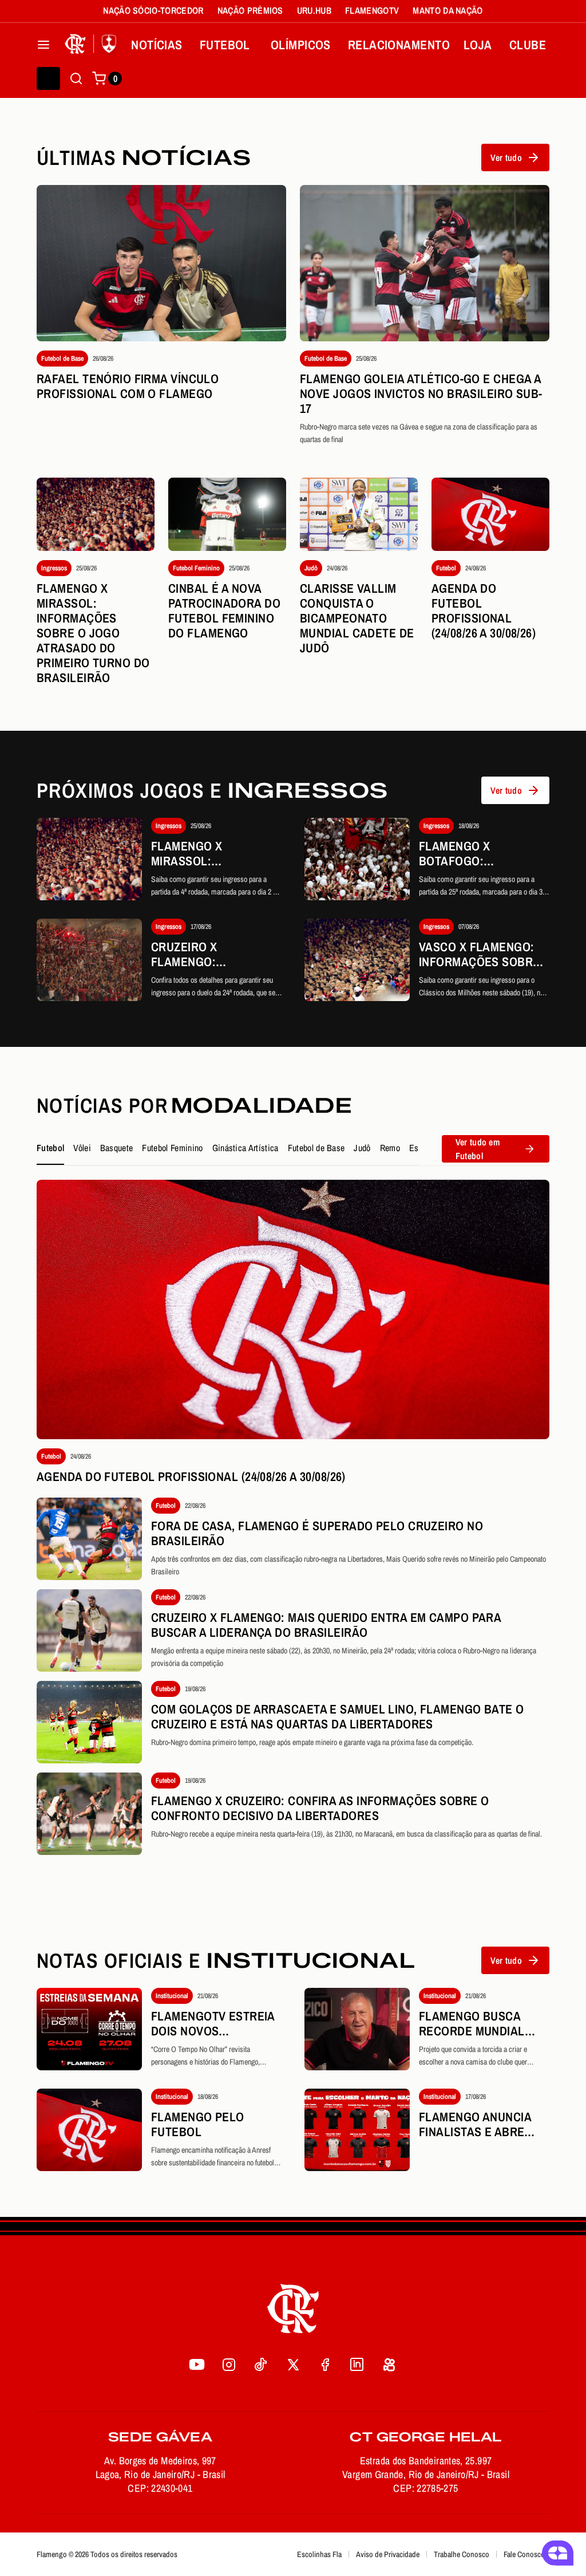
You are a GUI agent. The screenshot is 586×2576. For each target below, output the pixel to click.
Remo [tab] (390, 1148)
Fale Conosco (524, 2554)
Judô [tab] (362, 1148)
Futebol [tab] (50, 1148)
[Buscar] (76, 78)
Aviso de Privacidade (388, 2554)
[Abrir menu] (43, 45)
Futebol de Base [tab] (316, 1148)
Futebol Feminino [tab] (172, 1148)
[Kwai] (389, 2364)
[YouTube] (197, 2364)
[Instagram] (229, 2364)
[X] (293, 2364)
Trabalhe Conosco (462, 2554)
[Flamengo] (93, 45)
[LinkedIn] (357, 2364)
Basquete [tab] (117, 1148)
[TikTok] (261, 2364)
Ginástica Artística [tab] (246, 1148)
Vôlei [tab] (82, 1148)
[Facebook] (325, 2364)
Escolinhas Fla (319, 2554)
